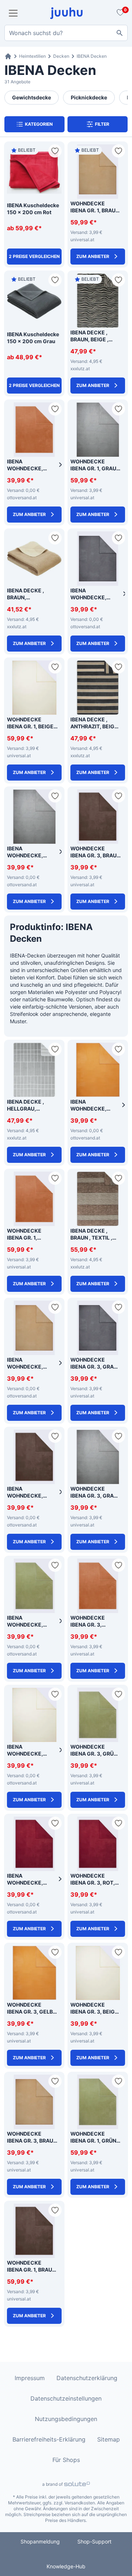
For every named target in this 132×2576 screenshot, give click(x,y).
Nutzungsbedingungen (66, 2419)
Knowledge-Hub (66, 2566)
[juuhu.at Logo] (67, 13)
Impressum (30, 2378)
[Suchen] (120, 33)
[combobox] (66, 33)
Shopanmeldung (40, 2541)
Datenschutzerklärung (87, 2378)
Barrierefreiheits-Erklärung (49, 2439)
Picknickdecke (89, 97)
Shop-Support (94, 2541)
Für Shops (66, 2460)
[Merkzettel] (119, 13)
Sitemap (109, 2439)
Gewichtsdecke (32, 97)
